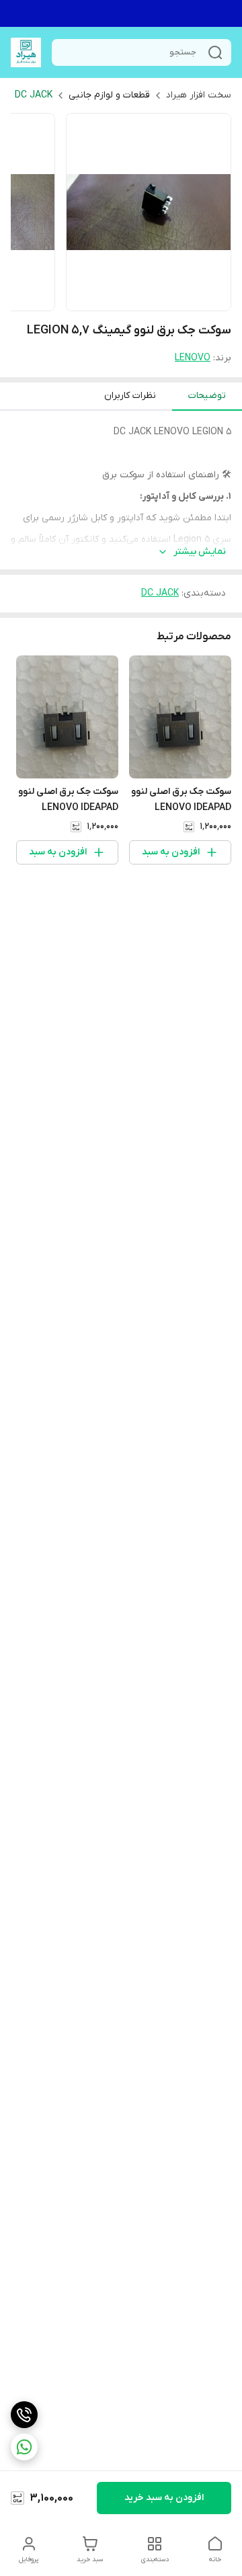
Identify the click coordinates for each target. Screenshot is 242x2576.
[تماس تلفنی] (24, 2415)
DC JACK (34, 95)
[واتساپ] (24, 2447)
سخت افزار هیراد (199, 95)
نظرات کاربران (130, 396)
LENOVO (193, 358)
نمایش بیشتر (200, 552)
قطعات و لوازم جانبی (109, 95)
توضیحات (207, 396)
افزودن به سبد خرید (164, 2498)
